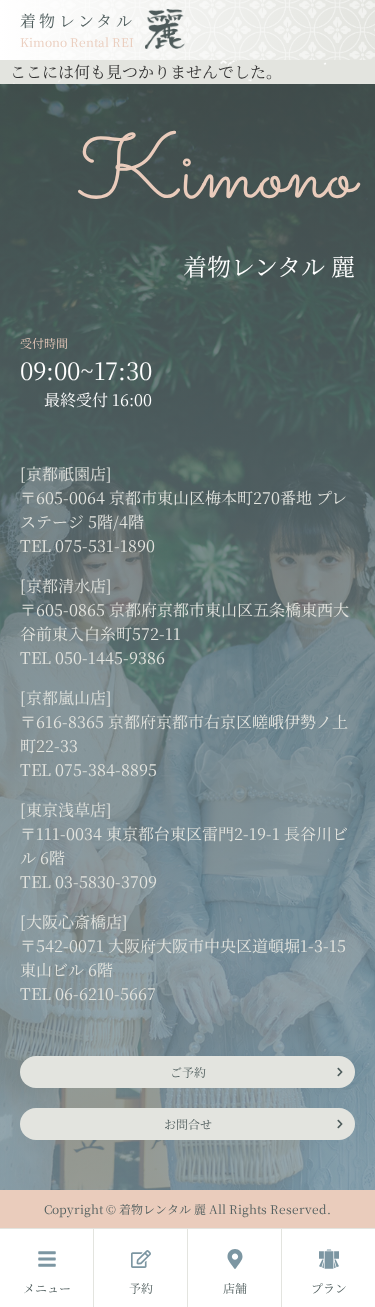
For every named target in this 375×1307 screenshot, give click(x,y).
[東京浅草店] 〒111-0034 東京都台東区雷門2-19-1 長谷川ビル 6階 (184, 833)
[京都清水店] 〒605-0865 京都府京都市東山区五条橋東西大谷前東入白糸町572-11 (184, 609)
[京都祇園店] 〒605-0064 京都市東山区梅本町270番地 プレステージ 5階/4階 (183, 497)
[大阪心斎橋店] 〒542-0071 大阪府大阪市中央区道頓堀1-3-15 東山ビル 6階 (183, 945)
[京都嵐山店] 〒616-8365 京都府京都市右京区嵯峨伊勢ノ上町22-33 (184, 721)
